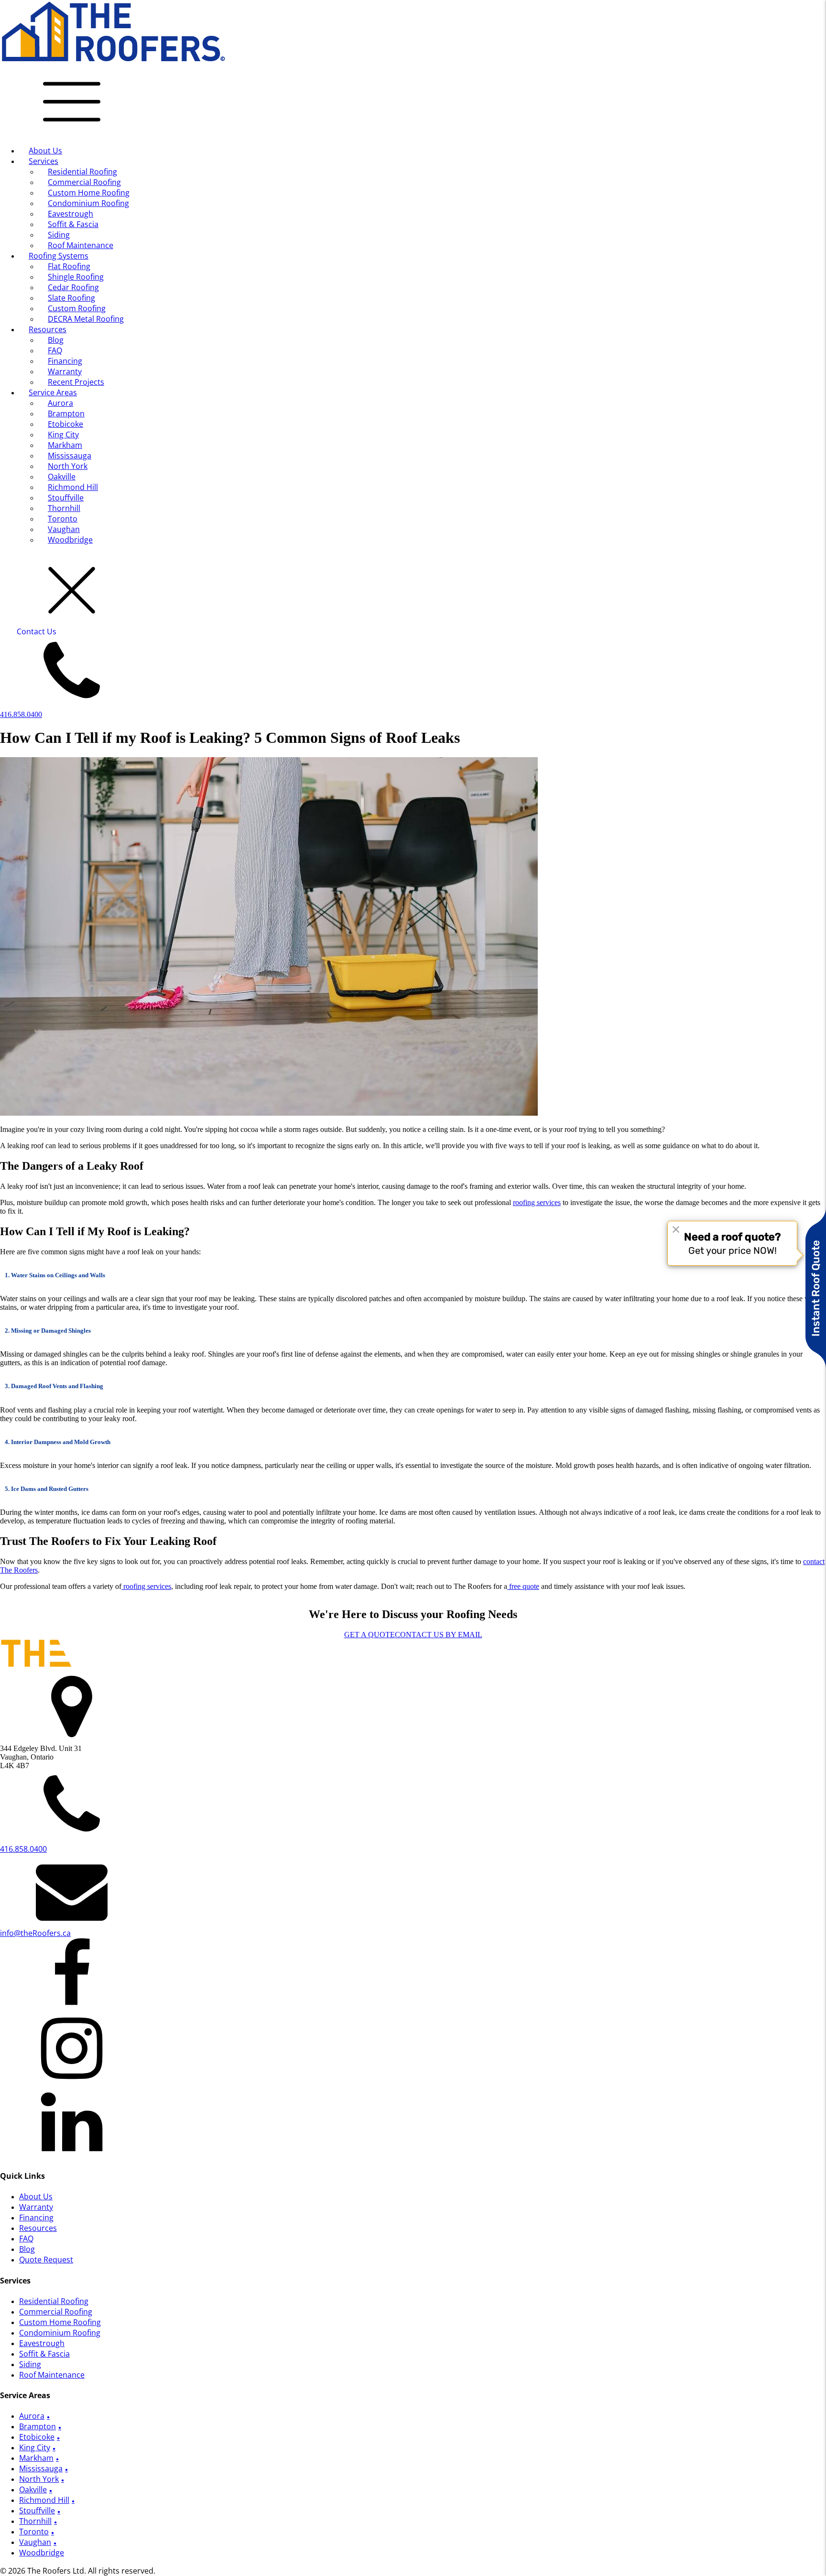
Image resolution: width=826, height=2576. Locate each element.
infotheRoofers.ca (35, 1933)
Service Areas (53, 392)
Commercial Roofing (84, 182)
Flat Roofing (69, 266)
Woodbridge (70, 540)
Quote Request (46, 2260)
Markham (65, 445)
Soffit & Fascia (73, 224)
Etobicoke (65, 424)
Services (43, 161)
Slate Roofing (71, 298)
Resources (48, 329)
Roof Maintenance (81, 245)
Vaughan (64, 529)
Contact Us (37, 631)
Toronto (63, 519)
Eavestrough (71, 214)
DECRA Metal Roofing (86, 319)
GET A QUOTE (370, 1635)
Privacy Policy (182, 2571)
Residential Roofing (82, 172)
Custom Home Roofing (89, 193)
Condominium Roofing (88, 203)
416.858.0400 (21, 714)
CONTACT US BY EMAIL (439, 1635)
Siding (59, 235)
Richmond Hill (73, 487)
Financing (65, 361)
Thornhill (64, 508)
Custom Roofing (77, 308)
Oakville (62, 477)
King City (63, 435)
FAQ (55, 350)
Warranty (65, 371)
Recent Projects (76, 382)
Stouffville (66, 498)
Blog (56, 340)
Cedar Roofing (73, 287)
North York (68, 466)
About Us (45, 151)
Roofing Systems (59, 256)
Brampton (66, 413)
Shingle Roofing (76, 277)
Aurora (60, 403)
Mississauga (70, 456)
